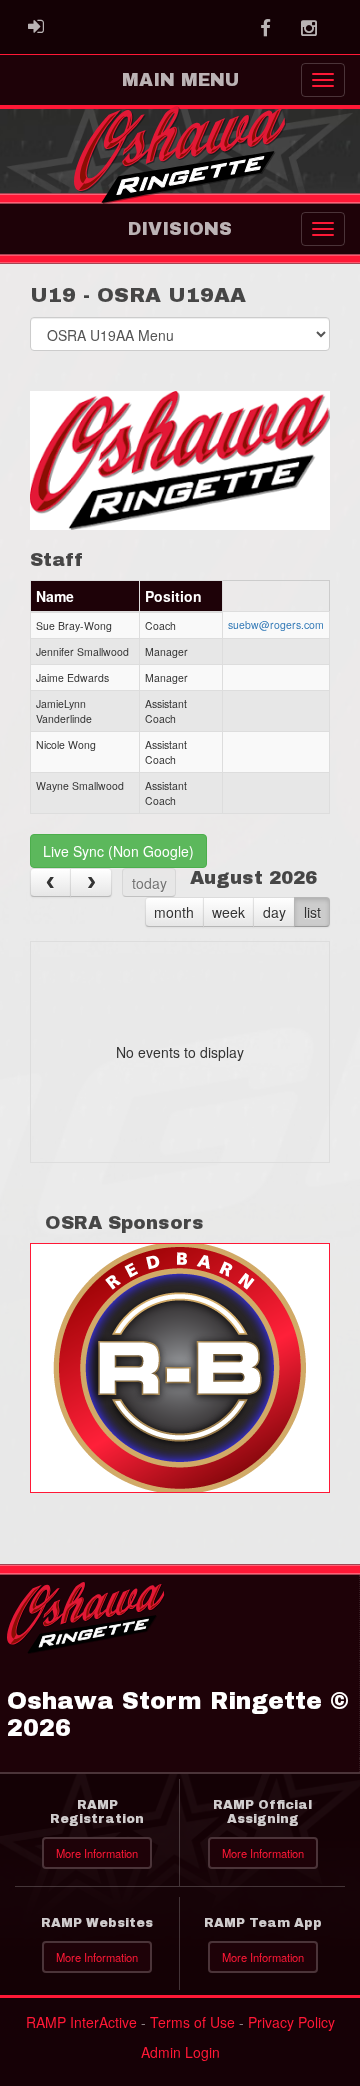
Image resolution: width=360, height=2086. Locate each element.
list (312, 912)
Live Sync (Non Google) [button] (118, 851)
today (149, 883)
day (274, 912)
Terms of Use (192, 2022)
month (174, 912)
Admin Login (180, 2052)
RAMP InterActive (81, 2022)
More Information (97, 1853)
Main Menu (180, 80)
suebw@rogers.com (276, 624)
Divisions (180, 229)
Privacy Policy (291, 2022)
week (228, 912)
